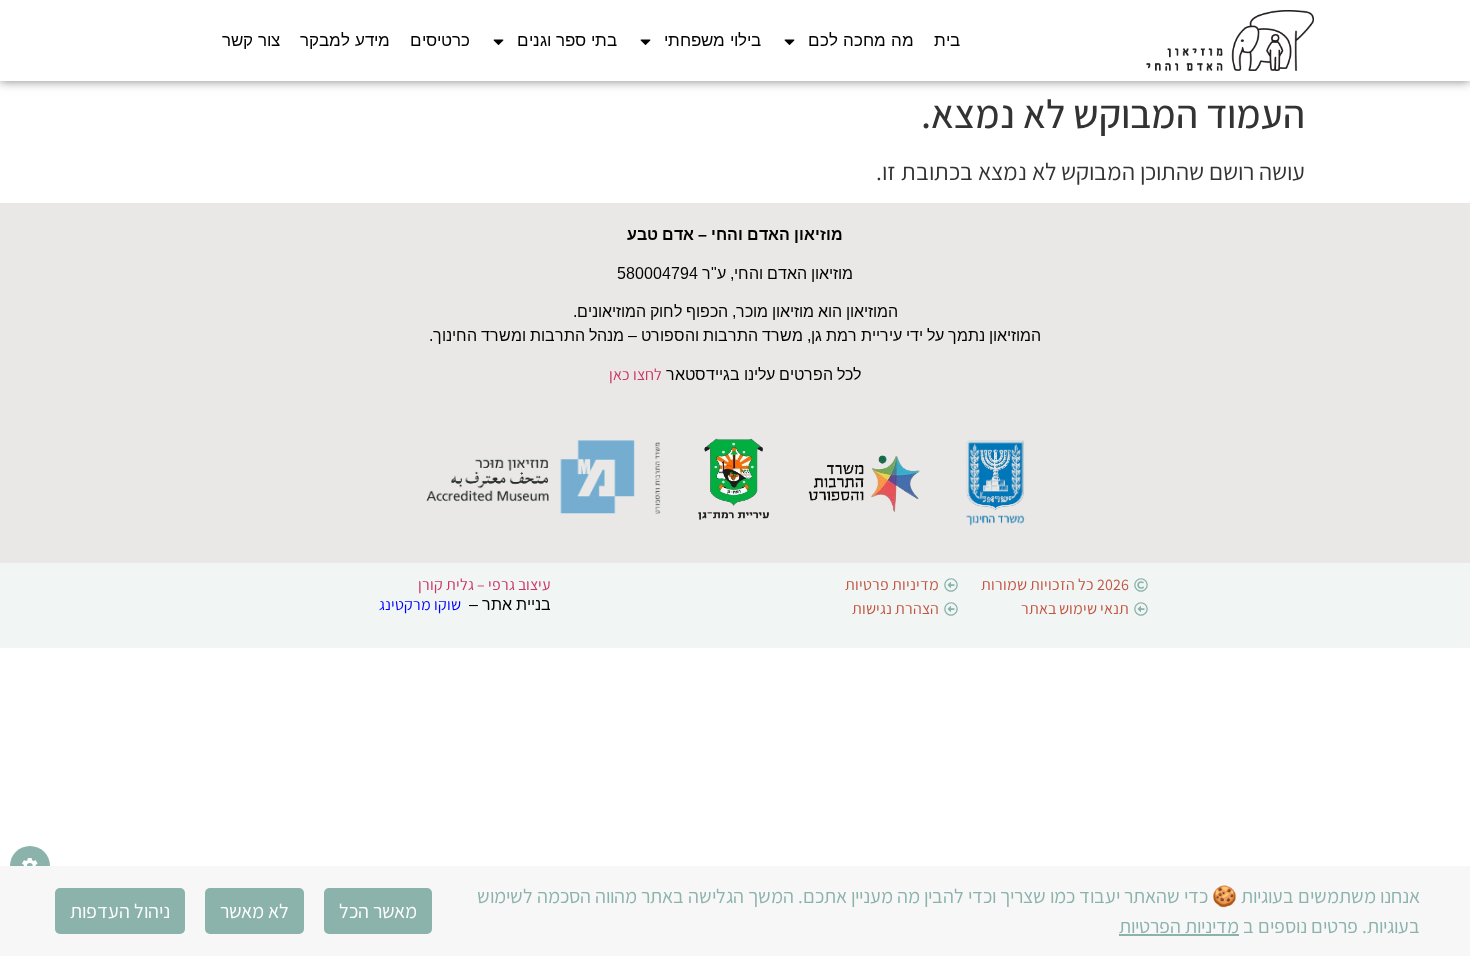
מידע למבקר (345, 40)
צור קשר (251, 40)
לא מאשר (254, 911)
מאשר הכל (378, 911)
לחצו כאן (635, 374)
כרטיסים (440, 40)
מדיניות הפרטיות (1179, 926)
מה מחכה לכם (861, 40)
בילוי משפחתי (712, 40)
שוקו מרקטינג (420, 604)
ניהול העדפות (120, 911)
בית (947, 40)
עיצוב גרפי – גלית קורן (484, 584)
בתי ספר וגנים (567, 40)
